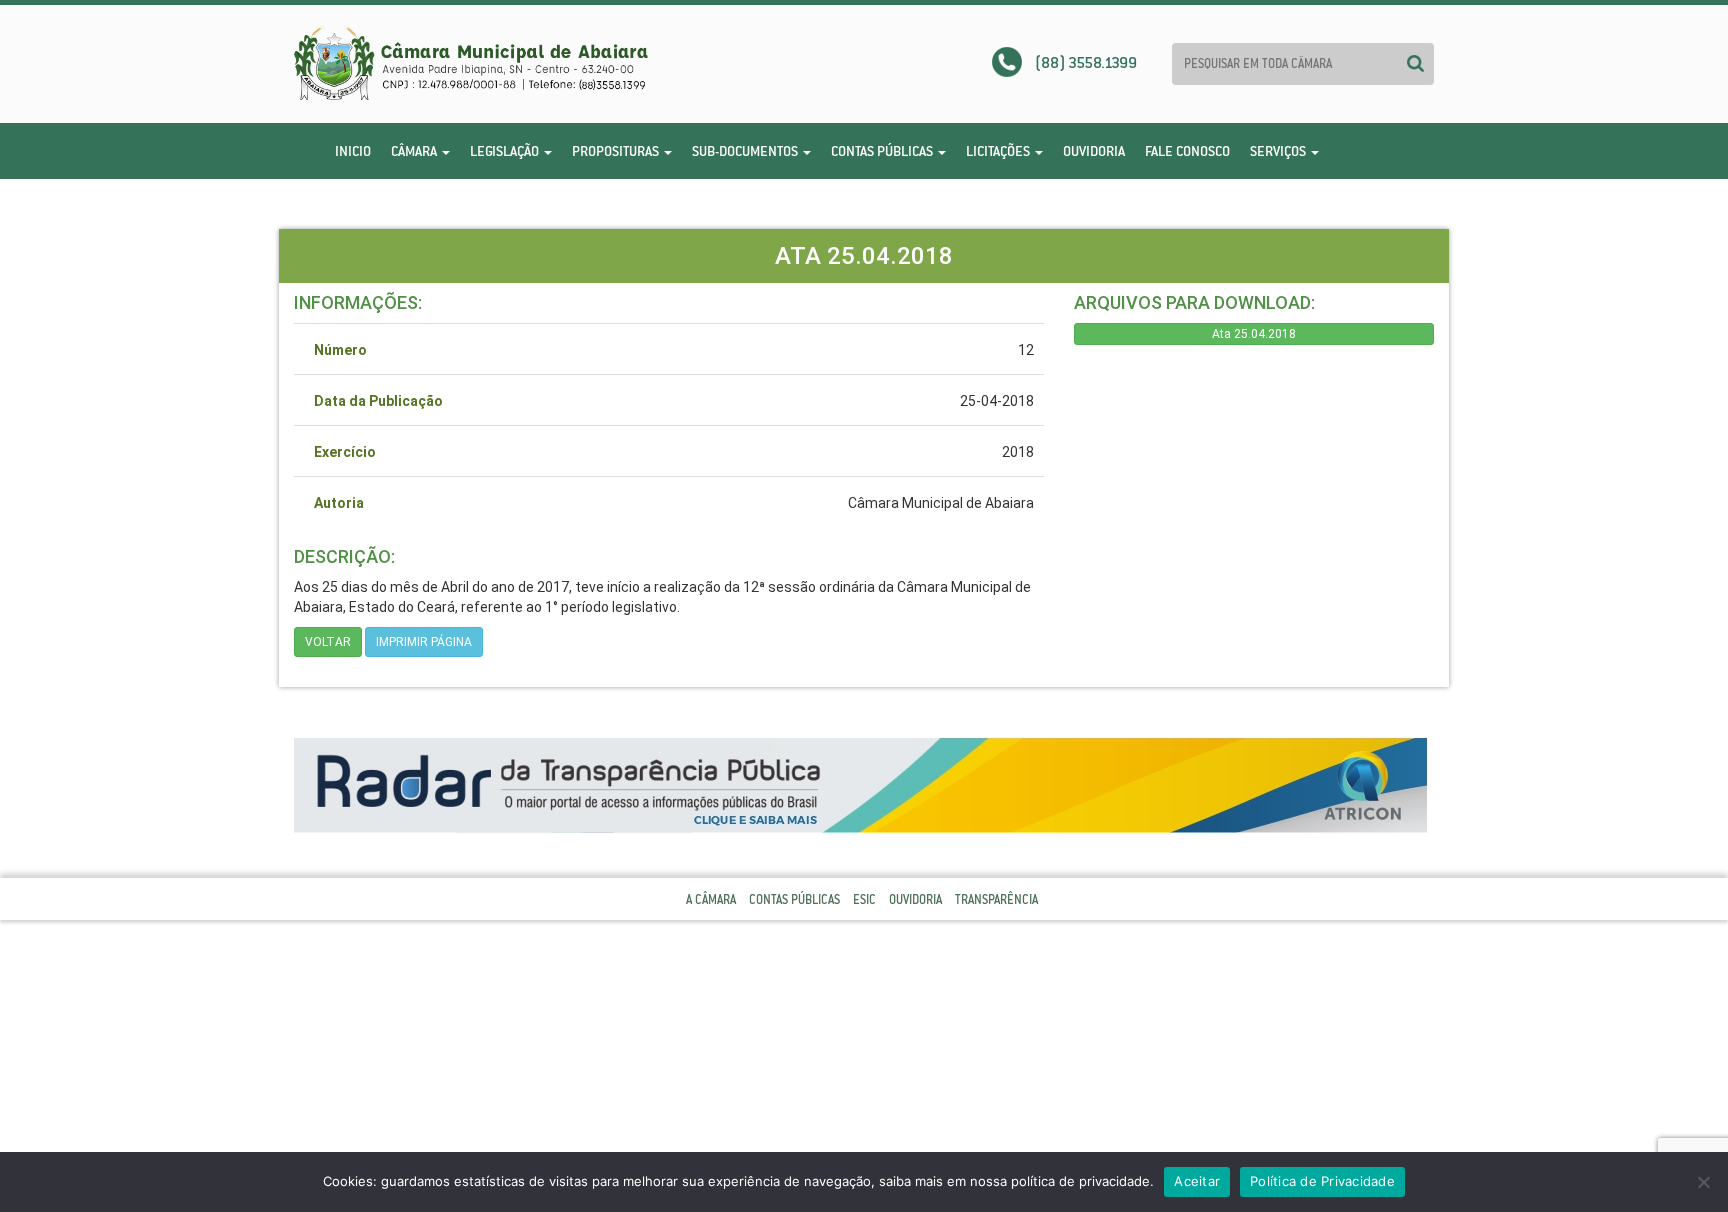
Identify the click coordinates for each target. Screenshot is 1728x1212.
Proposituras (617, 151)
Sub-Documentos (746, 151)
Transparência (996, 899)
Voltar (328, 642)
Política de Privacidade (1322, 1181)
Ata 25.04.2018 (1254, 334)
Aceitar (1197, 1181)
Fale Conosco (1187, 151)
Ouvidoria (1094, 151)
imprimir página (424, 642)
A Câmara (711, 899)
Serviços (1279, 151)
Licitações (999, 151)
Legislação (506, 151)
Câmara (415, 151)
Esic (864, 899)
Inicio (353, 151)
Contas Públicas (883, 151)
